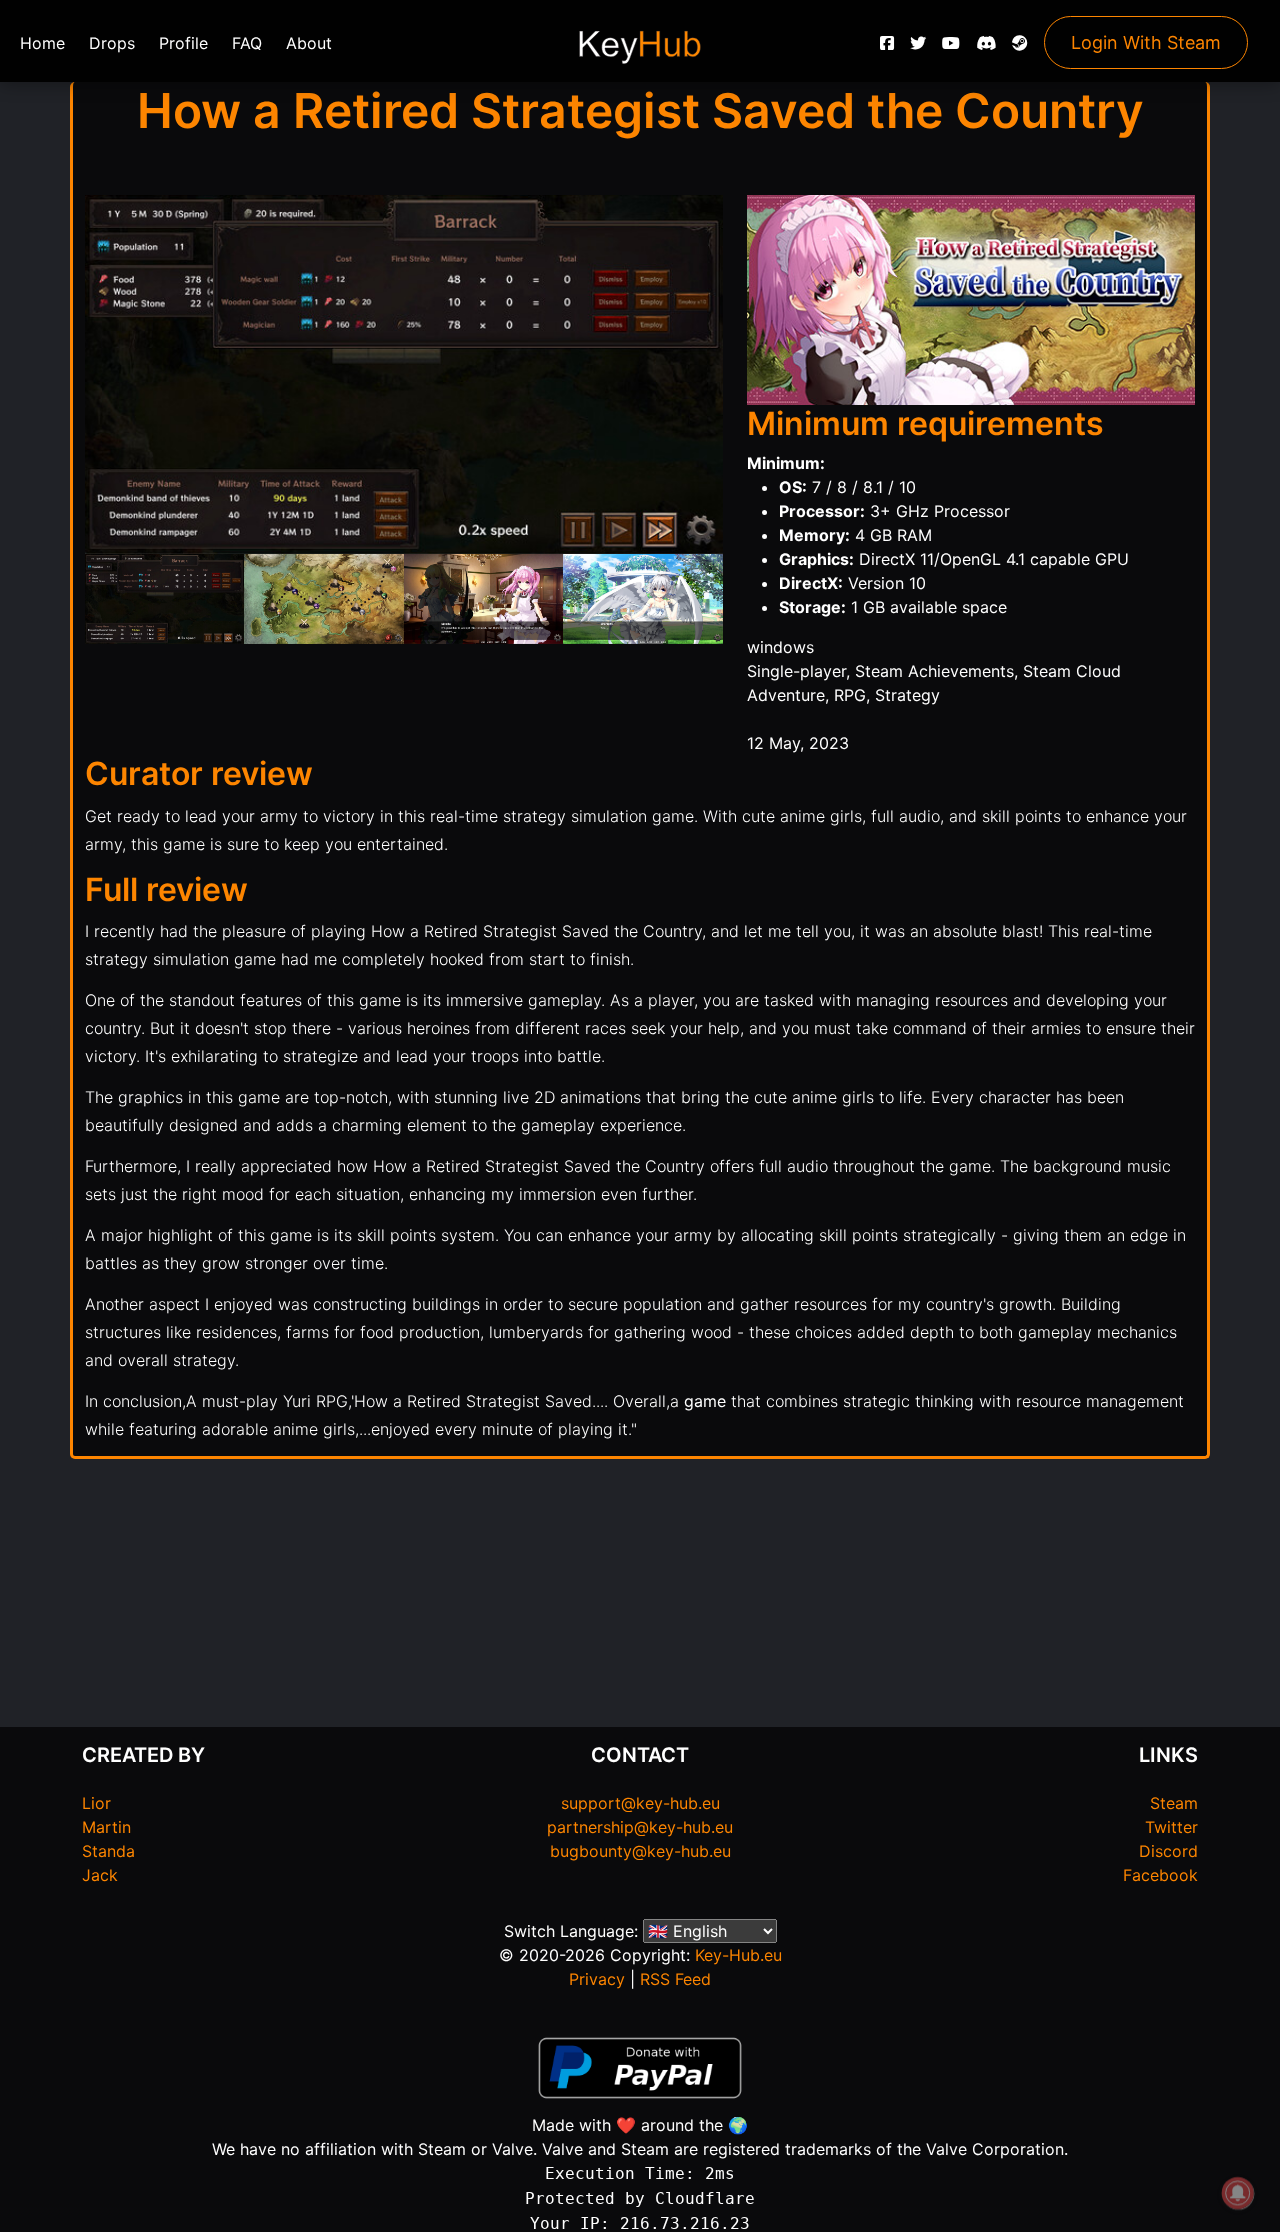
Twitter (1171, 1827)
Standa (108, 1851)
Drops (112, 43)
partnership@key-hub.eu (640, 1827)
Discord (1168, 1851)
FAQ (247, 43)
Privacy (597, 1979)
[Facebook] (887, 48)
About (309, 43)
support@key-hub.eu (640, 1803)
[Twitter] (918, 48)
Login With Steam (1146, 42)
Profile (183, 43)
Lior (96, 1803)
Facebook (1160, 1875)
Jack (100, 1875)
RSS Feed (675, 1979)
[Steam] (1020, 48)
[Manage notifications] (1238, 2193)
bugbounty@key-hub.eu (640, 1851)
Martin (106, 1827)
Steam (1174, 1803)
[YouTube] (951, 48)
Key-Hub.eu (738, 1955)
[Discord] (986, 48)
